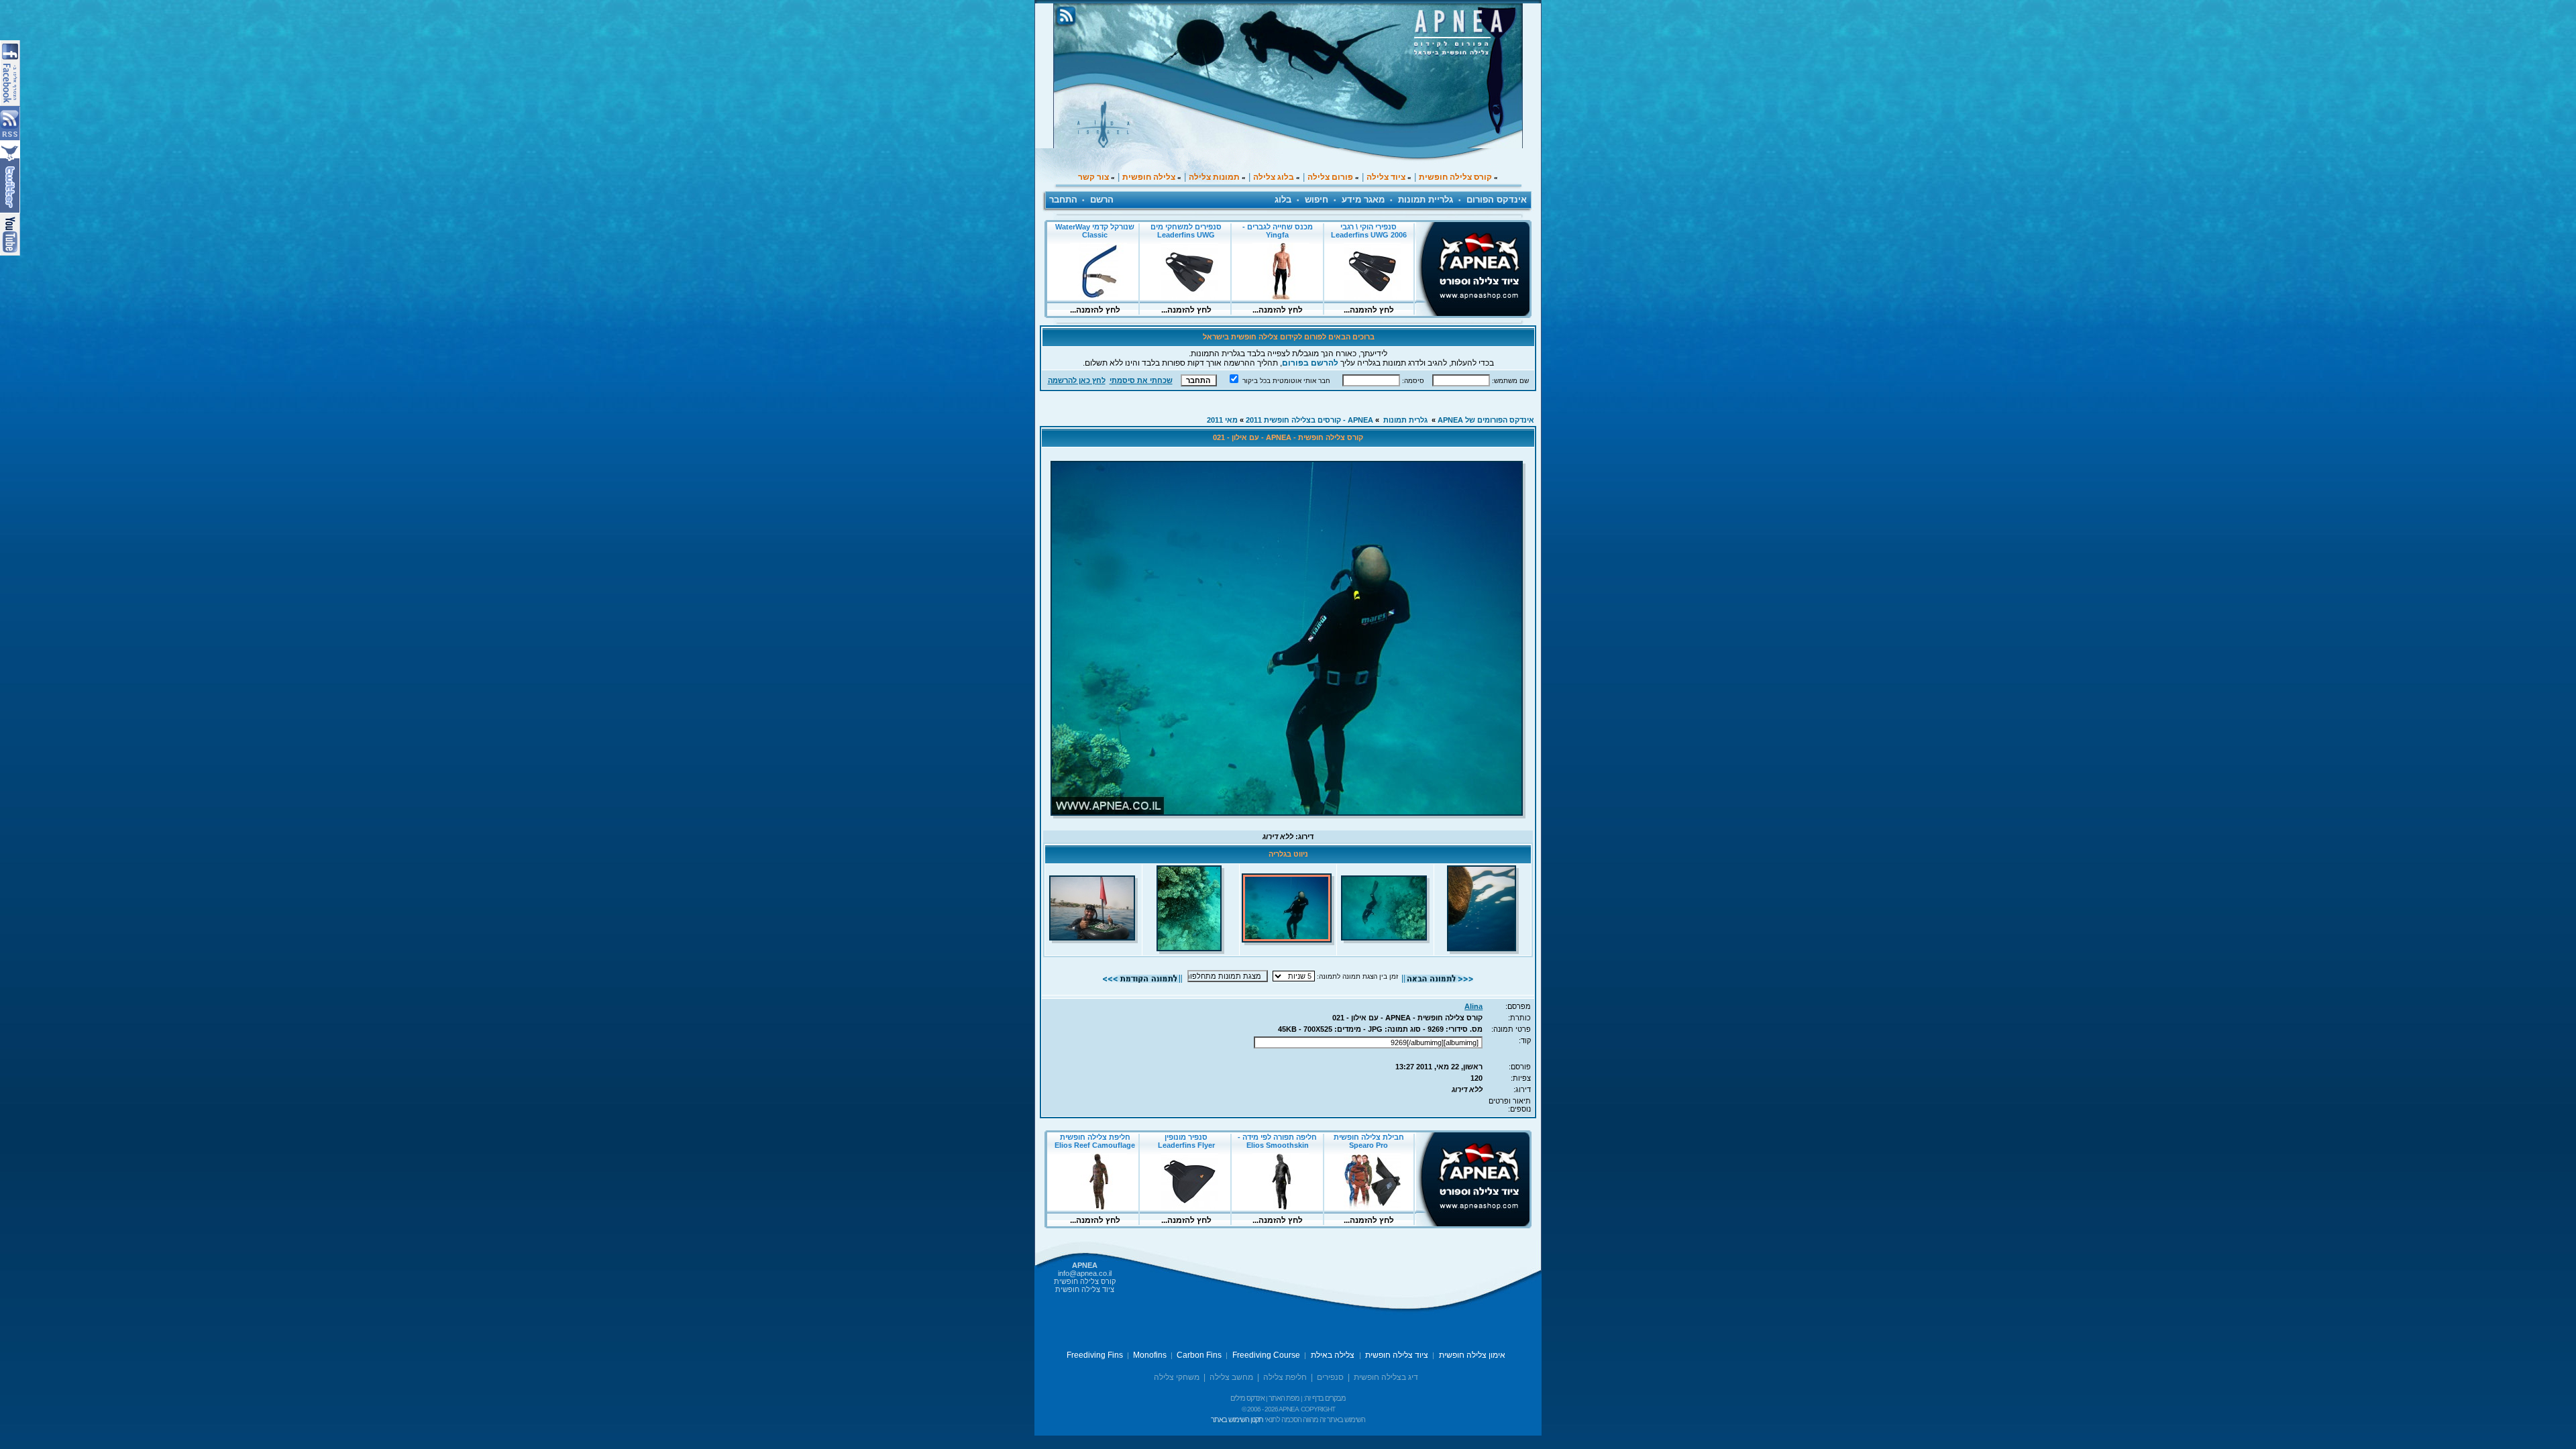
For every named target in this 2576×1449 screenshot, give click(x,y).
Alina (1473, 1006)
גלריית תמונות (1426, 200)
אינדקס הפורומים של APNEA (1486, 420)
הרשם (1102, 200)
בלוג (1283, 200)
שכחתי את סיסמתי (1141, 380)
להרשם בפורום (1310, 363)
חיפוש (1317, 200)
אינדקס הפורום (1497, 200)
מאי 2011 (1222, 420)
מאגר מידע (1363, 200)
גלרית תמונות (1405, 420)
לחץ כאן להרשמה (1077, 380)
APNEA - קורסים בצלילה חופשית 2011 (1309, 420)
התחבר (1063, 200)
